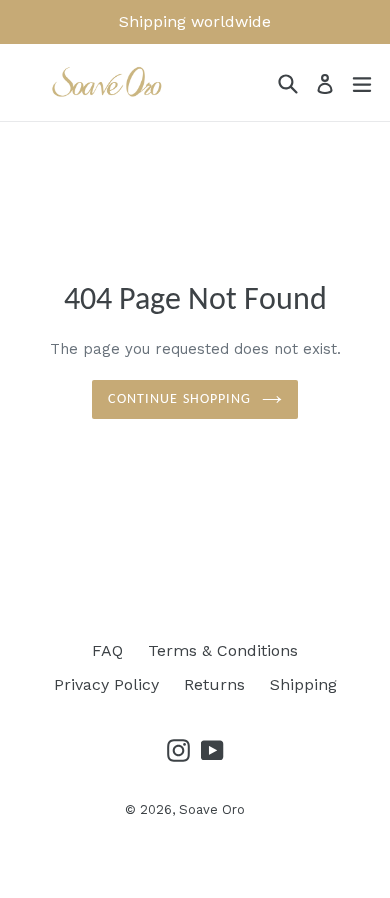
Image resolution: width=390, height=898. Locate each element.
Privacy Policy (106, 684)
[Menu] (362, 83)
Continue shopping (179, 399)
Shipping (303, 684)
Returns (214, 684)
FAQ (107, 650)
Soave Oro (212, 809)
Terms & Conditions (223, 650)
